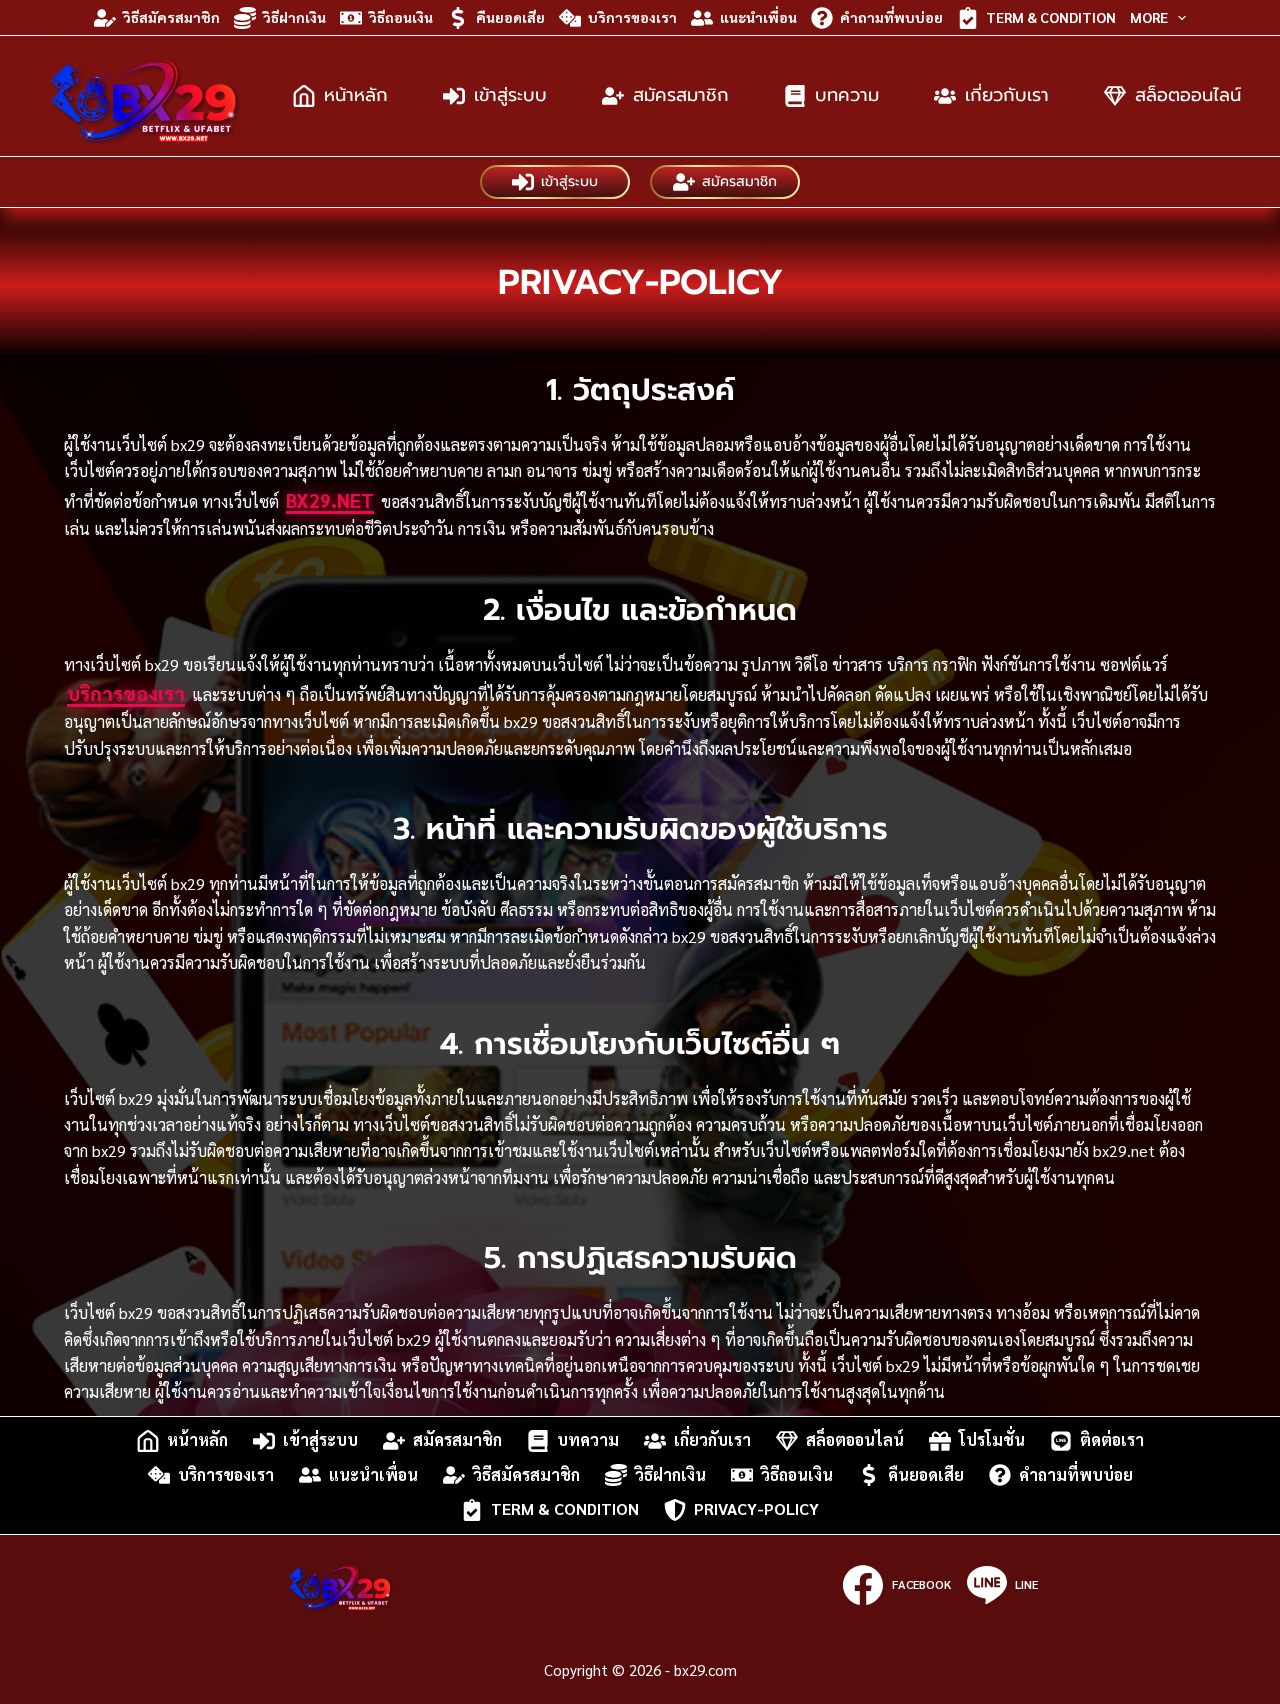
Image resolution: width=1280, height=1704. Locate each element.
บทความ (847, 95)
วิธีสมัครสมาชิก (171, 17)
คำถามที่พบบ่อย (891, 17)
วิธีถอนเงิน (401, 17)
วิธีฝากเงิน (294, 17)
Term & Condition (1051, 17)
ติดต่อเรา (1112, 1440)
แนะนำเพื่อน (758, 17)
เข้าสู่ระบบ (510, 95)
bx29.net (330, 500)
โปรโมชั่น (992, 1440)
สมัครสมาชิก (681, 95)
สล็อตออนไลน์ (1188, 95)
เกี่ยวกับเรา (1007, 95)
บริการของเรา (632, 17)
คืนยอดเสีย (510, 17)
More (1149, 17)
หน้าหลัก (356, 95)
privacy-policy (756, 1509)
